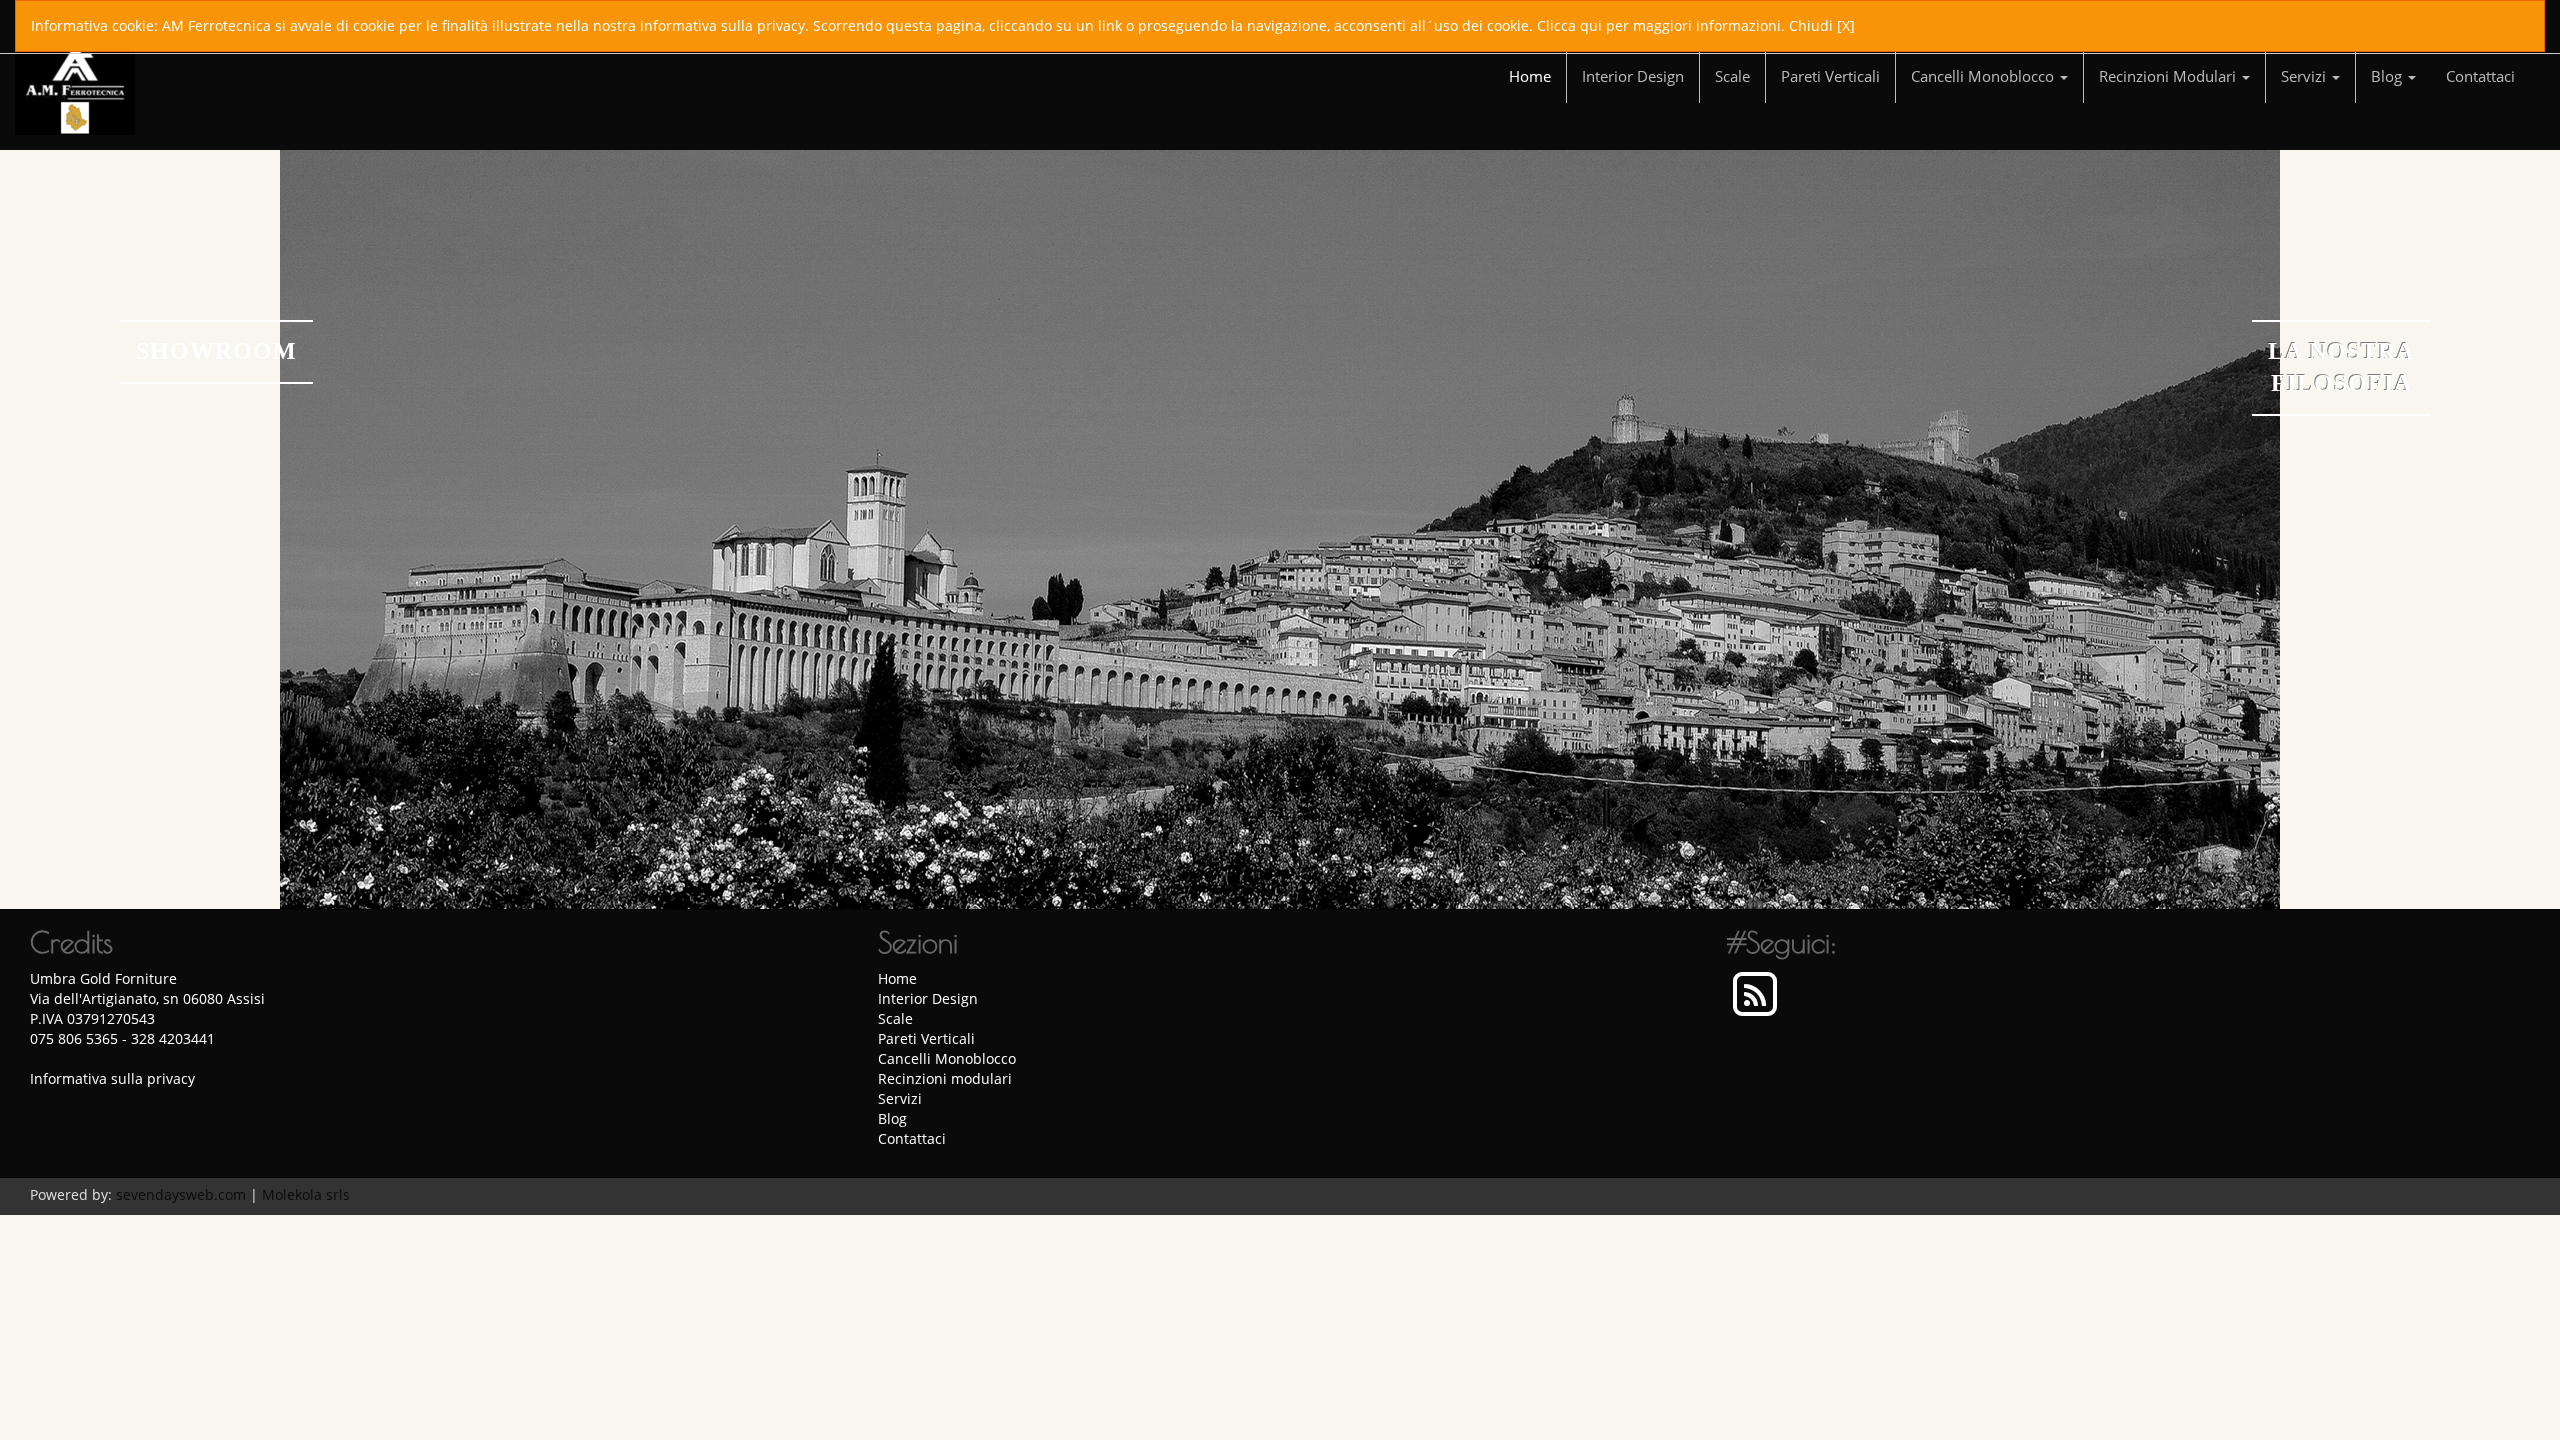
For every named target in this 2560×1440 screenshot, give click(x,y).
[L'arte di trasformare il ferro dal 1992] (1280, 529)
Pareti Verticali (1830, 76)
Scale (1732, 76)
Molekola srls (306, 1194)
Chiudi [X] (1822, 25)
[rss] (1755, 995)
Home (1530, 76)
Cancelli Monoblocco (1984, 76)
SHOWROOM (216, 351)
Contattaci (2480, 76)
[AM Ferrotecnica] (75, 69)
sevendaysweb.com (181, 1194)
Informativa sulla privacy (112, 1078)
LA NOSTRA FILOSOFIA (2341, 367)
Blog (2388, 76)
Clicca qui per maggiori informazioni (1659, 25)
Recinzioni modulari (2169, 76)
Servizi (2305, 76)
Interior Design (1633, 76)
